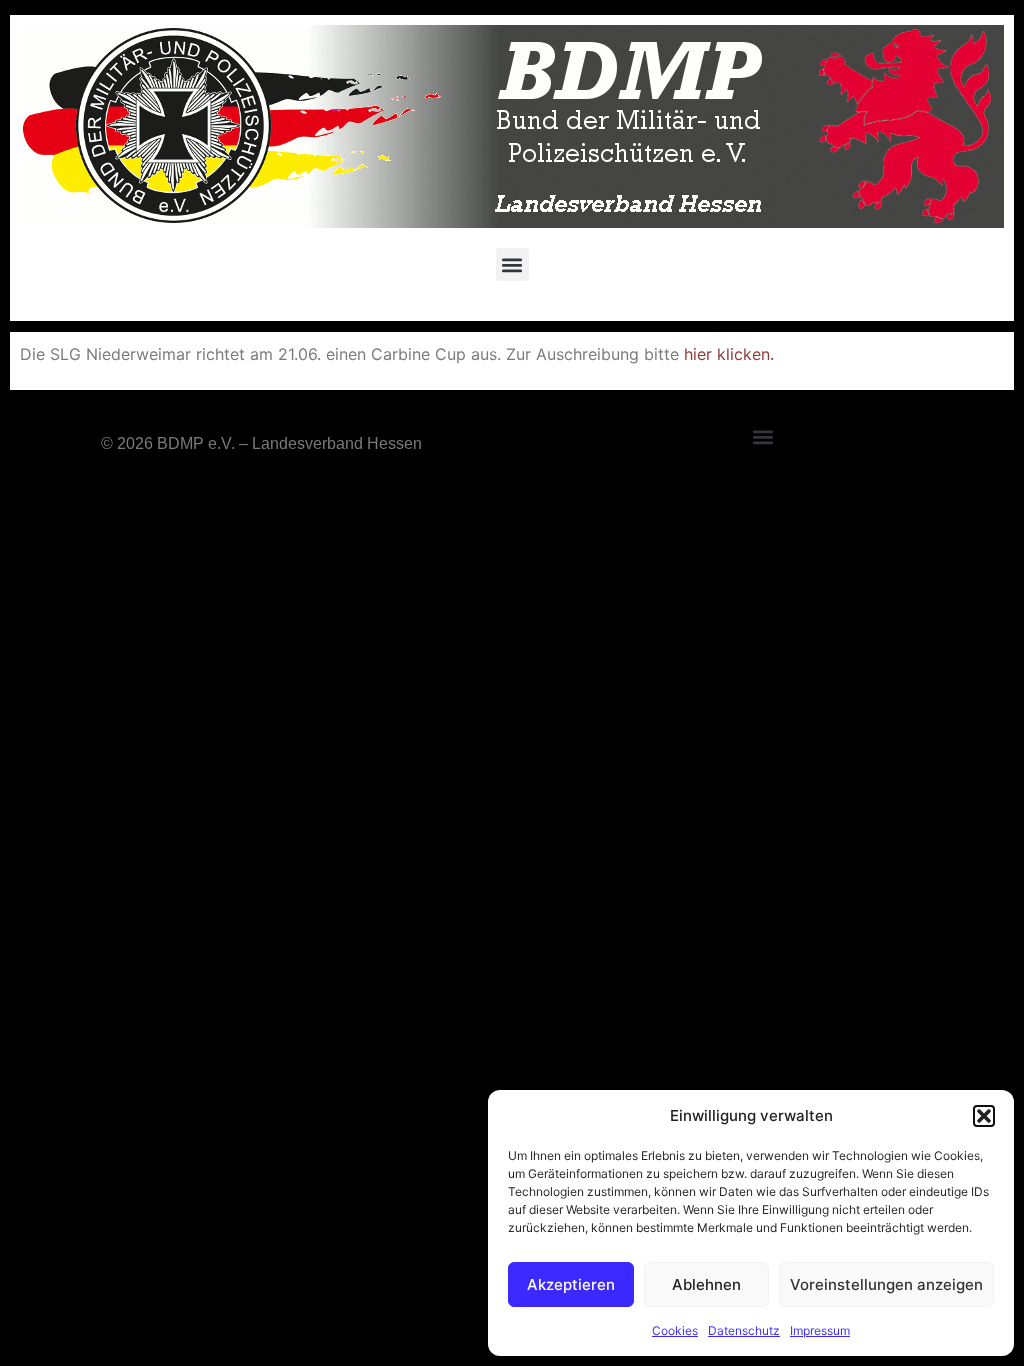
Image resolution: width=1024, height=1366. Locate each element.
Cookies (675, 1330)
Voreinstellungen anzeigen (886, 1284)
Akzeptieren (571, 1284)
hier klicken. (729, 354)
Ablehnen (706, 1284)
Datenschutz (744, 1330)
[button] (984, 1116)
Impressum (820, 1330)
